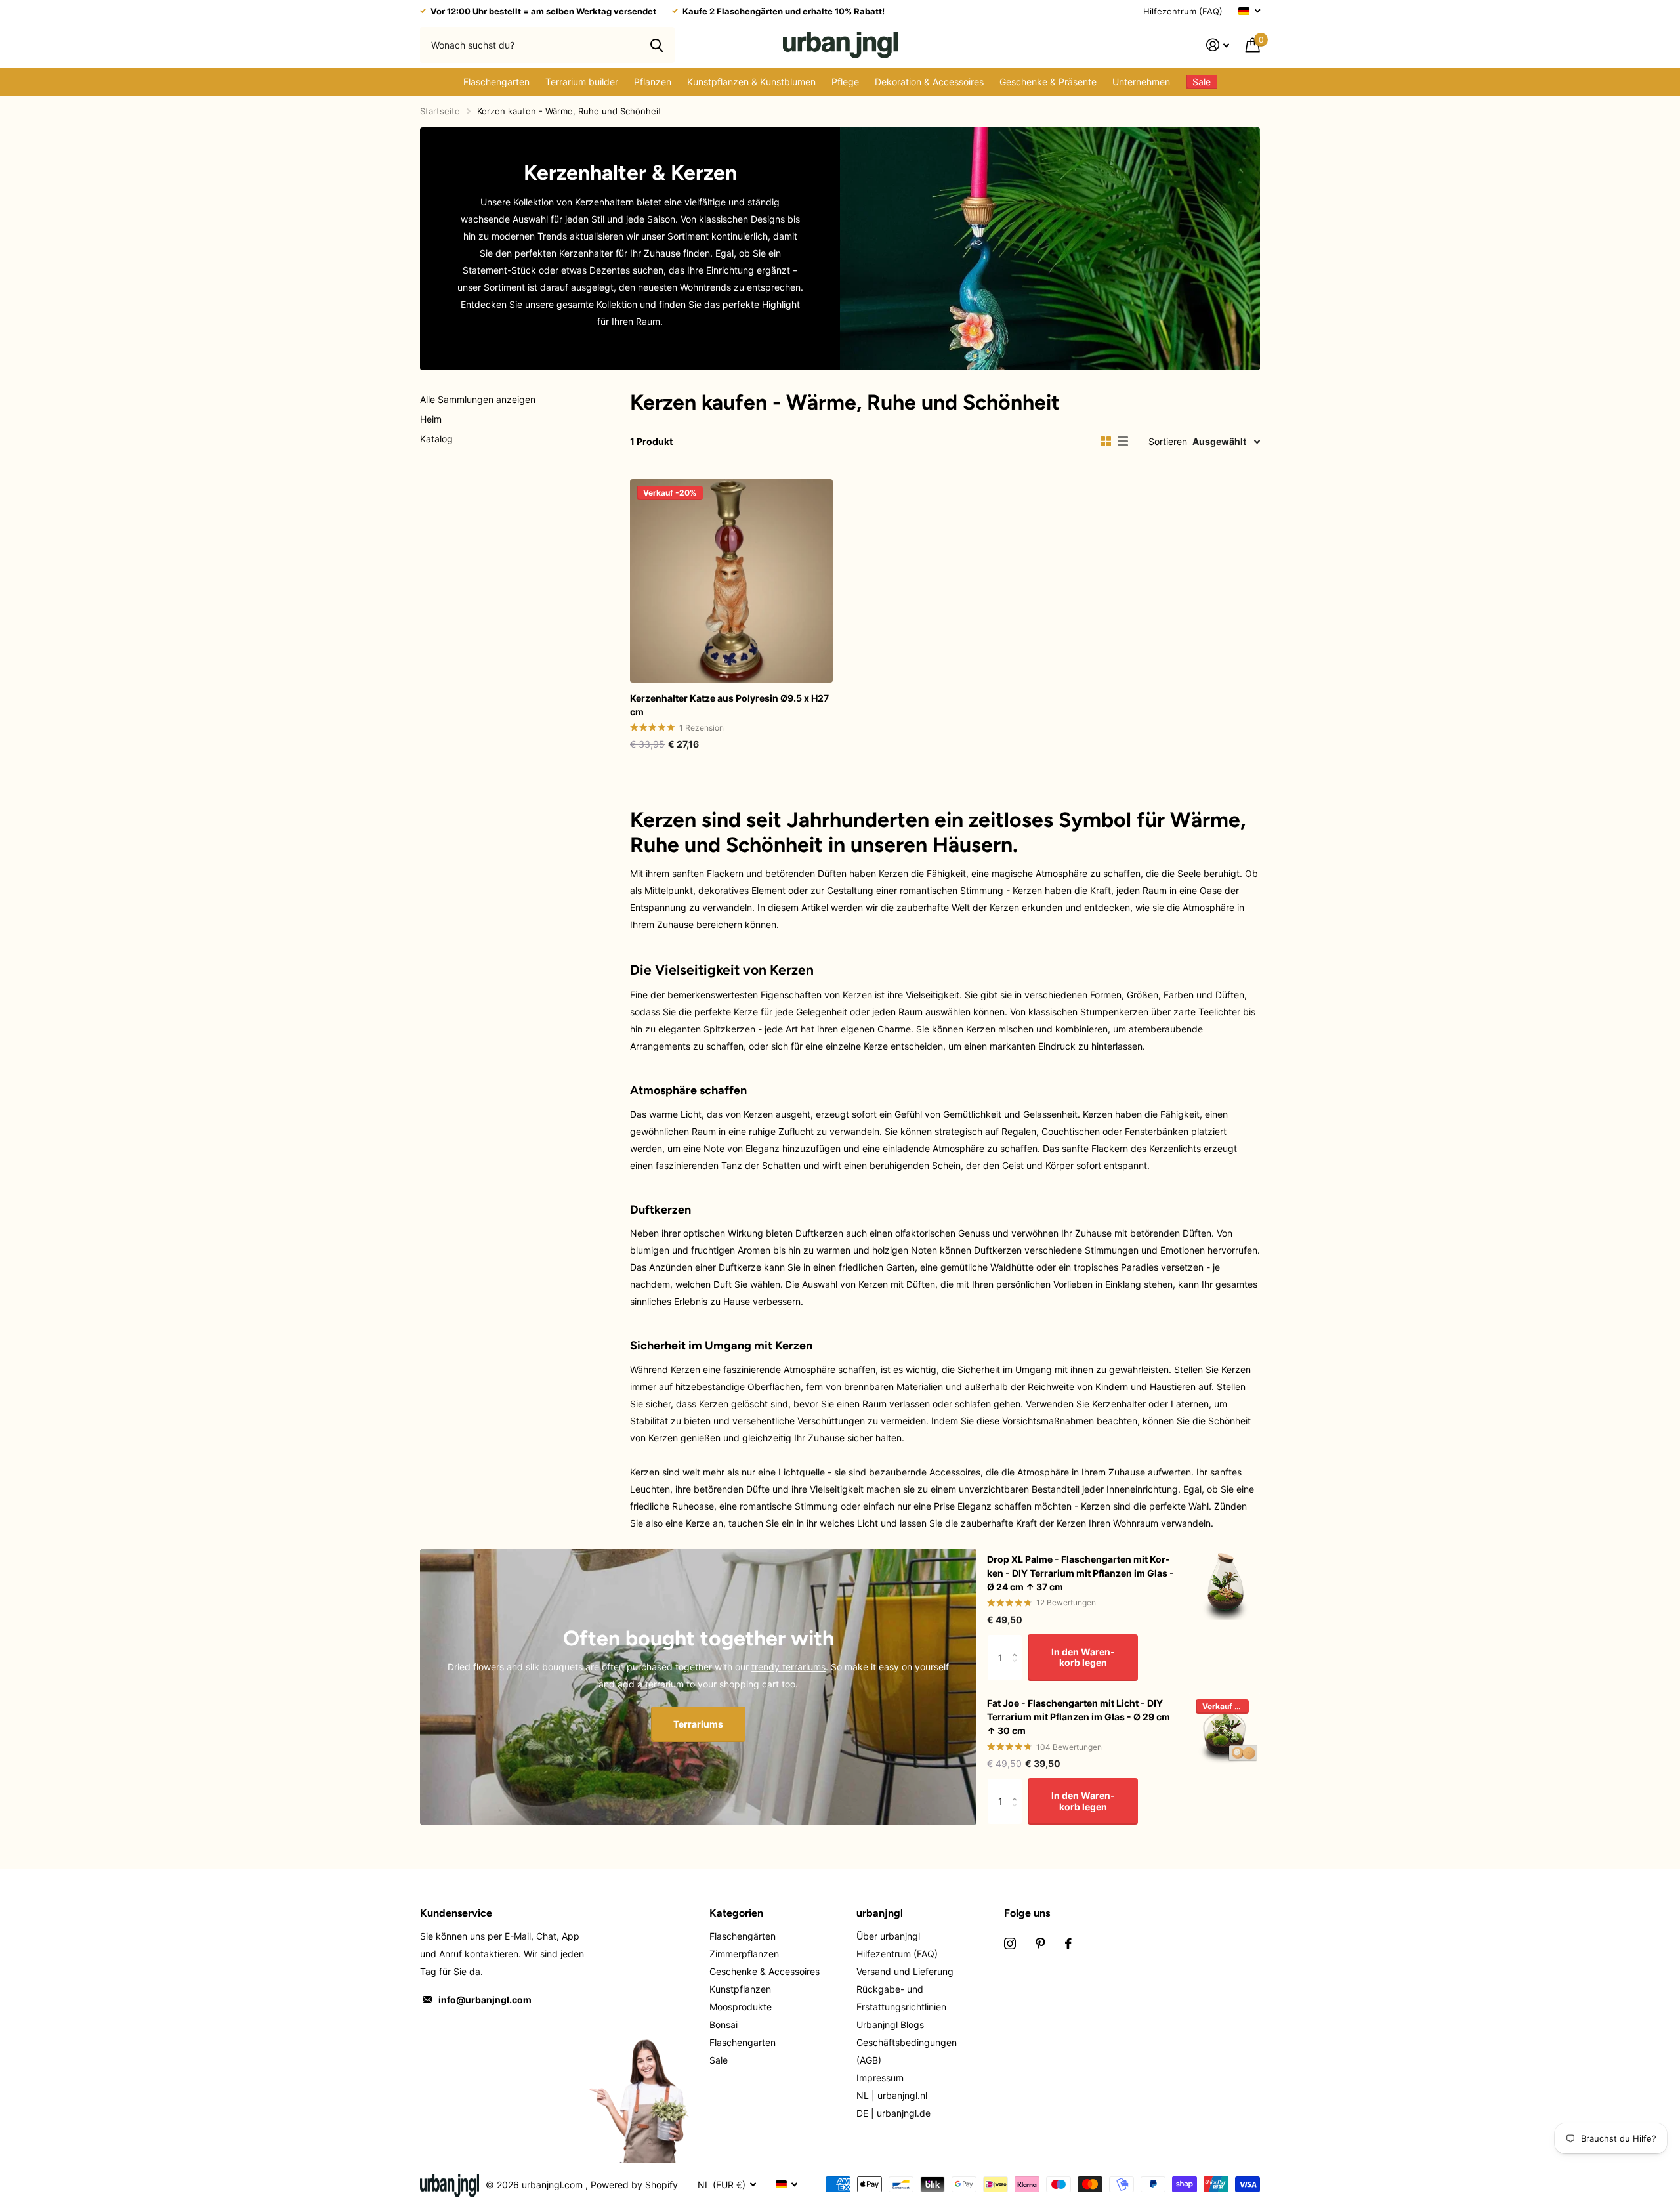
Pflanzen (653, 82)
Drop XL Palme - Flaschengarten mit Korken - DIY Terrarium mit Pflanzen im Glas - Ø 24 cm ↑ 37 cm (1081, 1573)
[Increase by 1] (1018, 1643)
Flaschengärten (743, 1936)
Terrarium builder (582, 82)
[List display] (1123, 442)
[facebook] (1068, 1943)
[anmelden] (1218, 45)
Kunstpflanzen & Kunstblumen (751, 82)
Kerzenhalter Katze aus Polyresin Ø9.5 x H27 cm (729, 705)
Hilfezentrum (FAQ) (1183, 11)
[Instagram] (1010, 1943)
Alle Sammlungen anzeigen (478, 399)
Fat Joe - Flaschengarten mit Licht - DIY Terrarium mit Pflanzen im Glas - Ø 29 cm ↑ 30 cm (1079, 1717)
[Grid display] (1106, 442)
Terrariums (698, 1724)
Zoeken (657, 45)
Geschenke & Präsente (1048, 82)
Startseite (440, 111)
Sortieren (1168, 441)
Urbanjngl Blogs (890, 2025)
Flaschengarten (496, 82)
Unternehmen (1141, 82)
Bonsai (724, 2025)
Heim (431, 419)
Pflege (845, 82)
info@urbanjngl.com (485, 2000)
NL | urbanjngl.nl (892, 2095)
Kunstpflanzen (740, 1989)
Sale (719, 2060)
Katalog (436, 439)
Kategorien (736, 1913)
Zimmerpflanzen (744, 1954)
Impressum (880, 2078)
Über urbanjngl (888, 1936)
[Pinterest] (1040, 1943)
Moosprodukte (741, 2007)
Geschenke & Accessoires (765, 1971)
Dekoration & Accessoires (929, 82)
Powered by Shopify (634, 2185)
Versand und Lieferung (905, 1971)
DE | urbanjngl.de (893, 2113)
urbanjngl (880, 1913)
